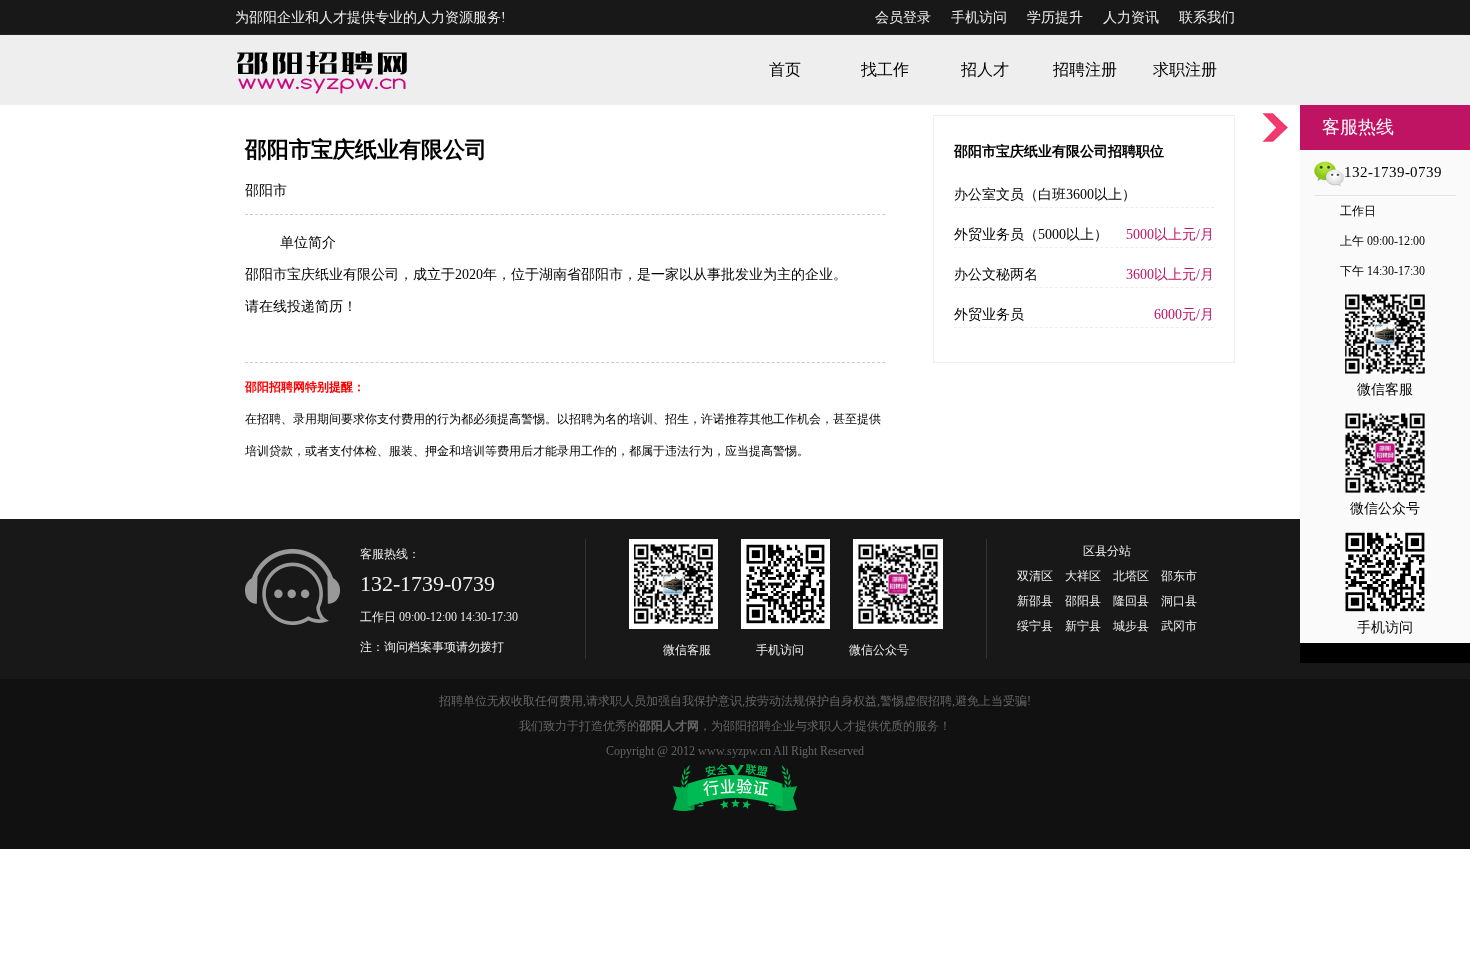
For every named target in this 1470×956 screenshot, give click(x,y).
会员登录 (903, 17)
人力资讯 (1131, 17)
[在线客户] (1275, 127)
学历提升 (1055, 17)
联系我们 (1207, 17)
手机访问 (979, 17)
